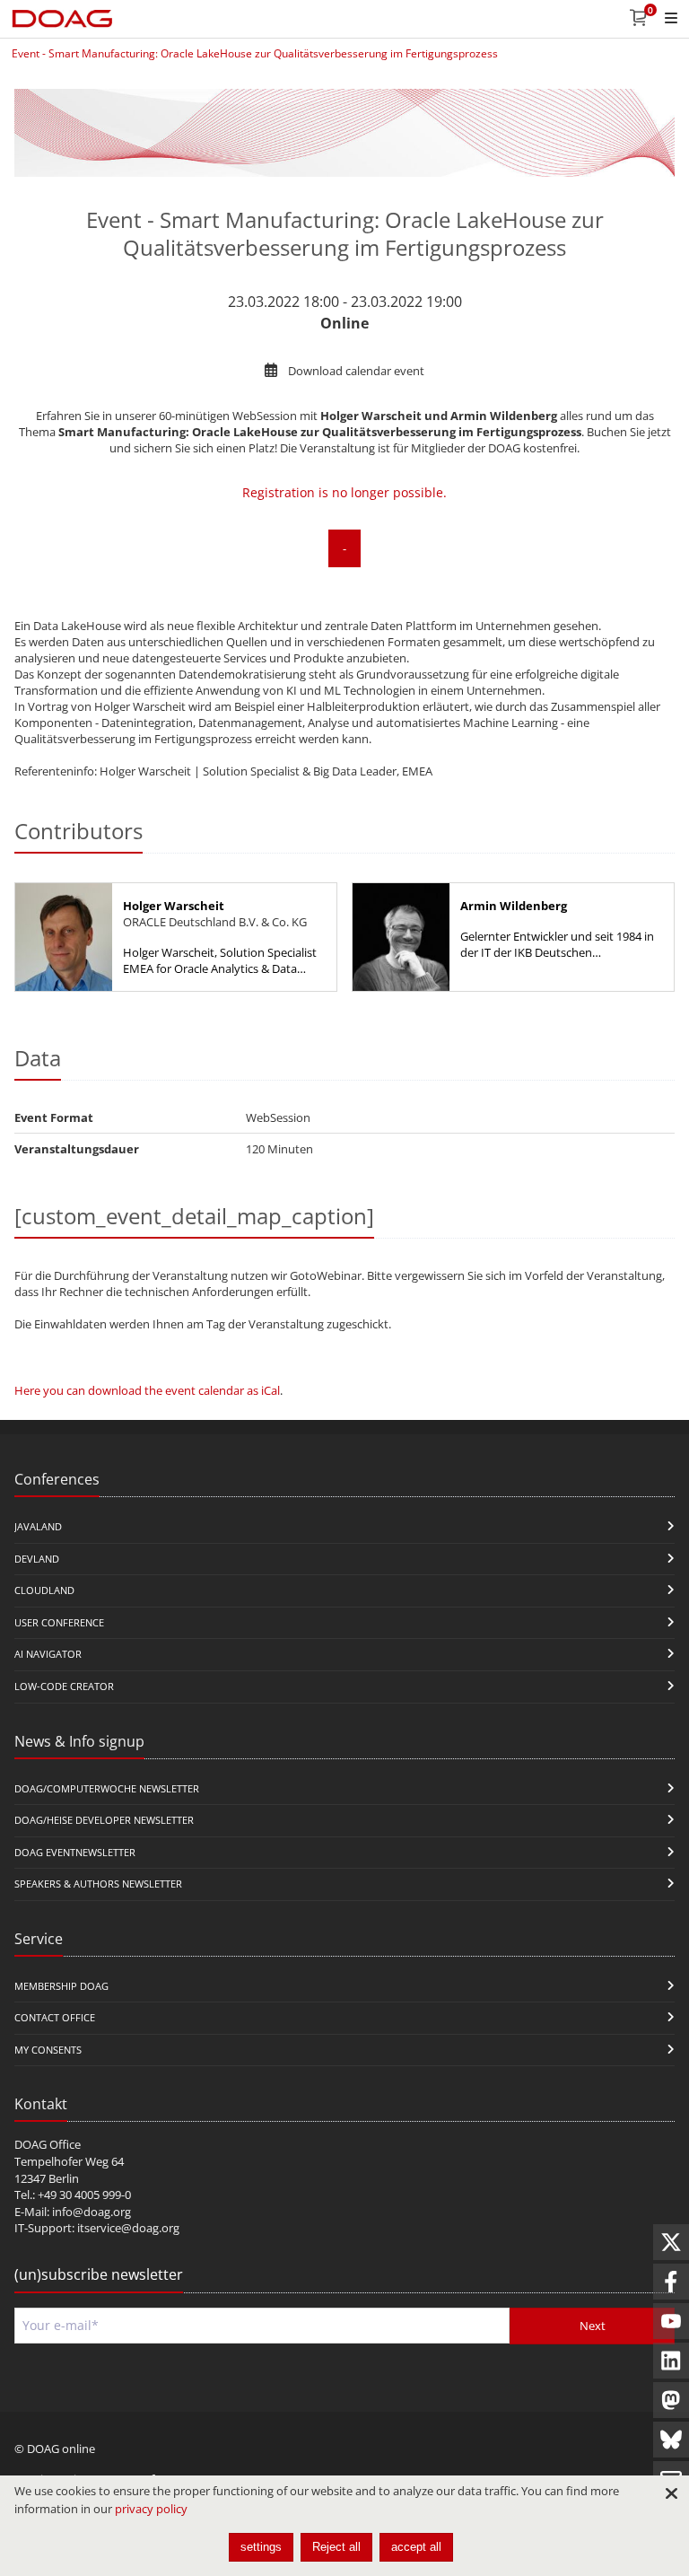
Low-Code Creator (64, 1686)
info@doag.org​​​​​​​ (92, 2212)
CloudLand (44, 1590)
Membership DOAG (61, 1986)
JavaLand (38, 1526)
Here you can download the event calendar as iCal (147, 1390)
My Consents (48, 2050)
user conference (59, 1622)
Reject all (336, 2547)
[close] (671, 2493)
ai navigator (48, 1654)
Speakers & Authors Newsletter (98, 1884)
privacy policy (151, 2509)
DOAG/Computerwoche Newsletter (107, 1788)
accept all (416, 2547)
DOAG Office (48, 2144)
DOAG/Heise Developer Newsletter (104, 1820)
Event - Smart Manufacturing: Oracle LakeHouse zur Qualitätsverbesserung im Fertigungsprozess (255, 53)
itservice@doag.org (128, 2228)
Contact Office (55, 2017)
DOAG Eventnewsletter (75, 1852)
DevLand (37, 1559)
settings (261, 2547)
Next (593, 2326)
